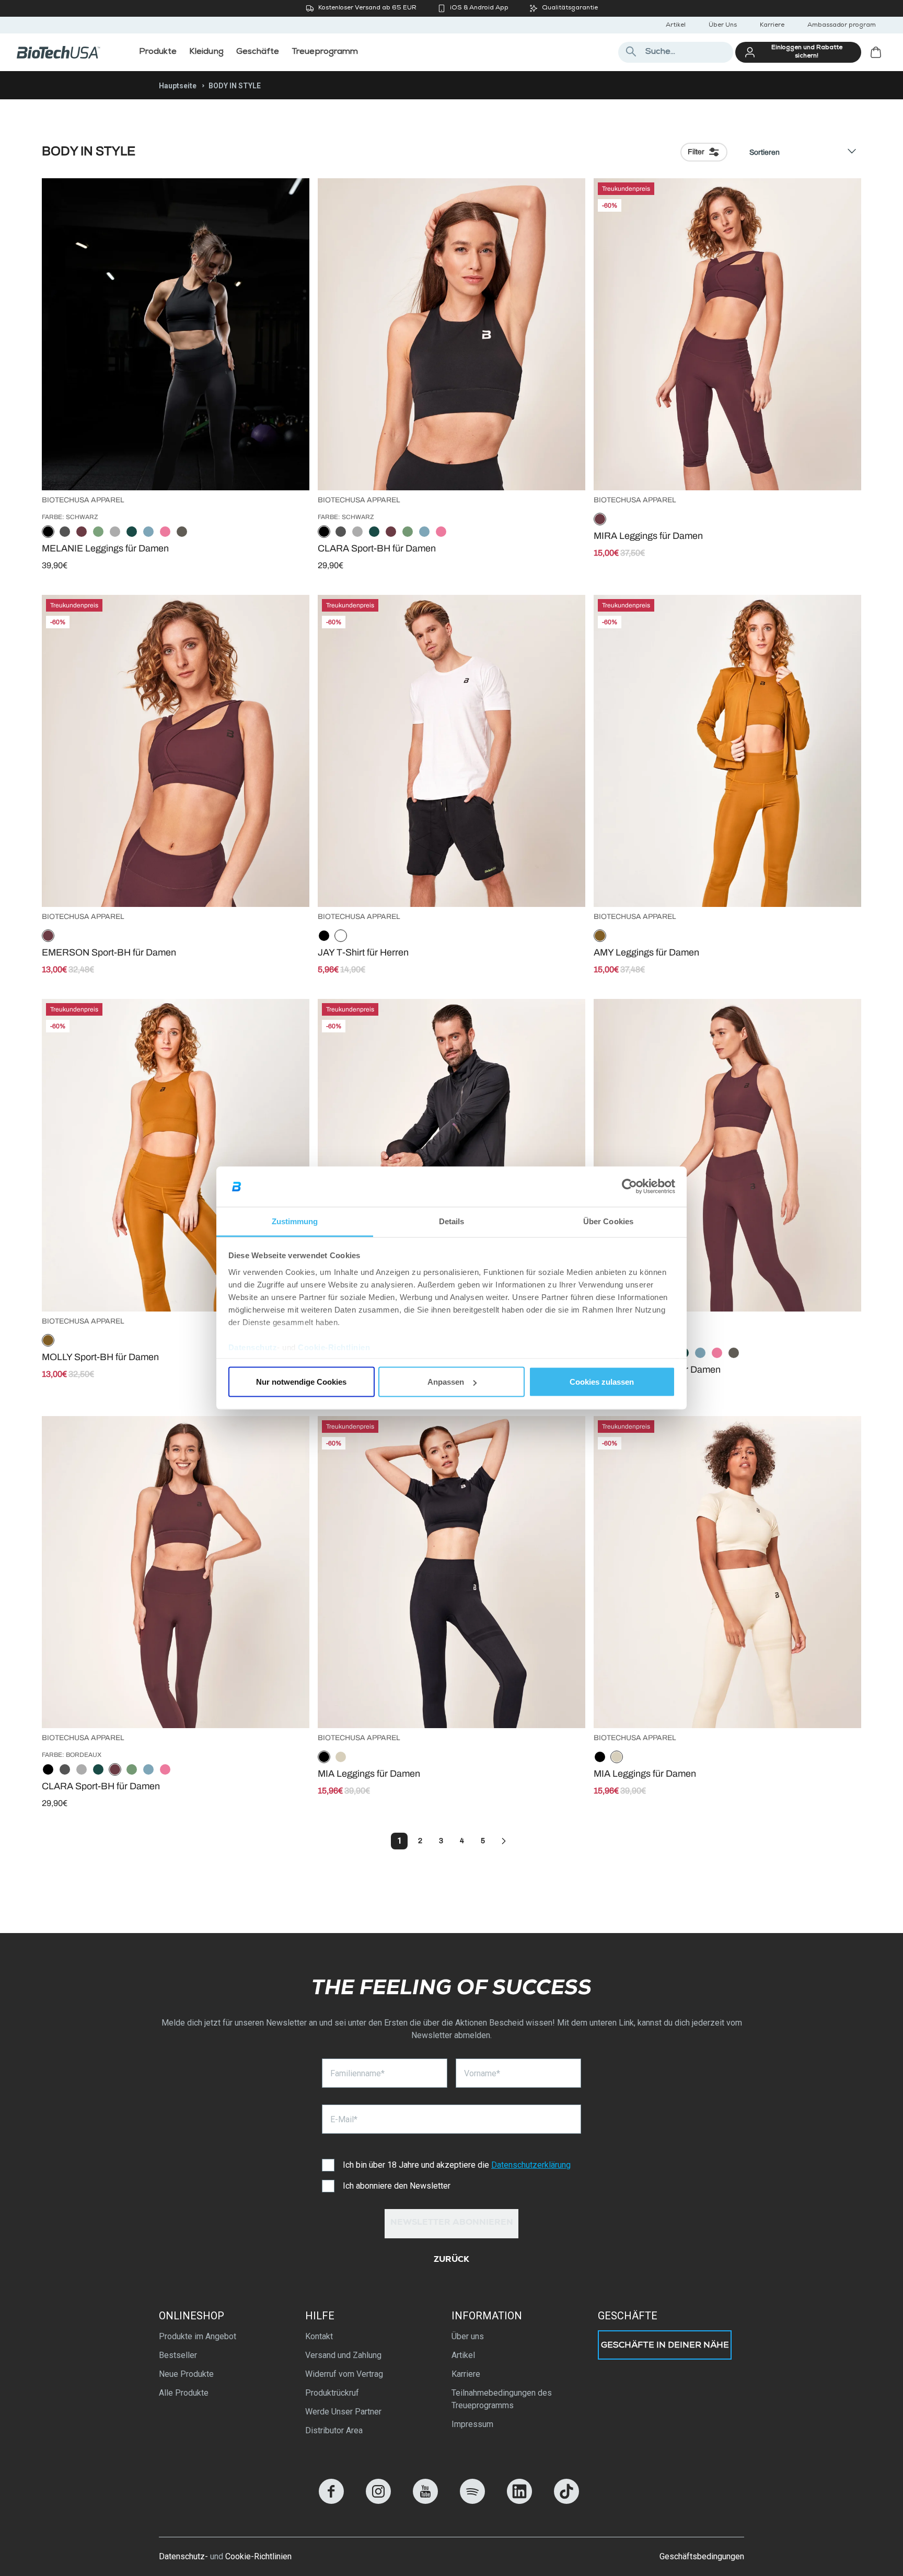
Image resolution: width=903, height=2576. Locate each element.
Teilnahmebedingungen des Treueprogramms (502, 2399)
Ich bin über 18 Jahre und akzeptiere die (457, 2165)
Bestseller (178, 2355)
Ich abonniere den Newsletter (397, 2186)
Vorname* (482, 2073)
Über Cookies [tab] (608, 1221)
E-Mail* (344, 2119)
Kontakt (319, 2336)
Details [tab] (452, 1221)
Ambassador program (842, 26)
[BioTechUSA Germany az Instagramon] (378, 2501)
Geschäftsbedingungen (702, 2556)
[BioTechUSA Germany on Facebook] (331, 2501)
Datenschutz (253, 1347)
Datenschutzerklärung (531, 2165)
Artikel (676, 26)
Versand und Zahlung (343, 2355)
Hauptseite (178, 86)
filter (696, 152)
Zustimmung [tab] (295, 1221)
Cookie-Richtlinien (334, 1347)
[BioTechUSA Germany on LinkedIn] (519, 2501)
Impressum (472, 2424)
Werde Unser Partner (343, 2412)
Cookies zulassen (602, 1382)
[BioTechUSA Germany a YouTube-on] (425, 2501)
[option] (48, 532)
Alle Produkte (184, 2393)
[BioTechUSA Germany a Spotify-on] (472, 2501)
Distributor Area (334, 2430)
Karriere (772, 26)
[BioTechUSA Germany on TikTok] (566, 2501)
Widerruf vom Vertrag (344, 2374)
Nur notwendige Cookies (301, 1382)
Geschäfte (628, 2316)
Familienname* (357, 2073)
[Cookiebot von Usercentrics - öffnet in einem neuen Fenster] (629, 1187)
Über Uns (723, 26)
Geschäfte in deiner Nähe (665, 2346)
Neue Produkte (186, 2374)
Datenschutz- (183, 2556)
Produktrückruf (332, 2393)
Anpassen (446, 1382)
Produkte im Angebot (198, 2336)
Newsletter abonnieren (452, 2223)
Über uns (468, 2336)
